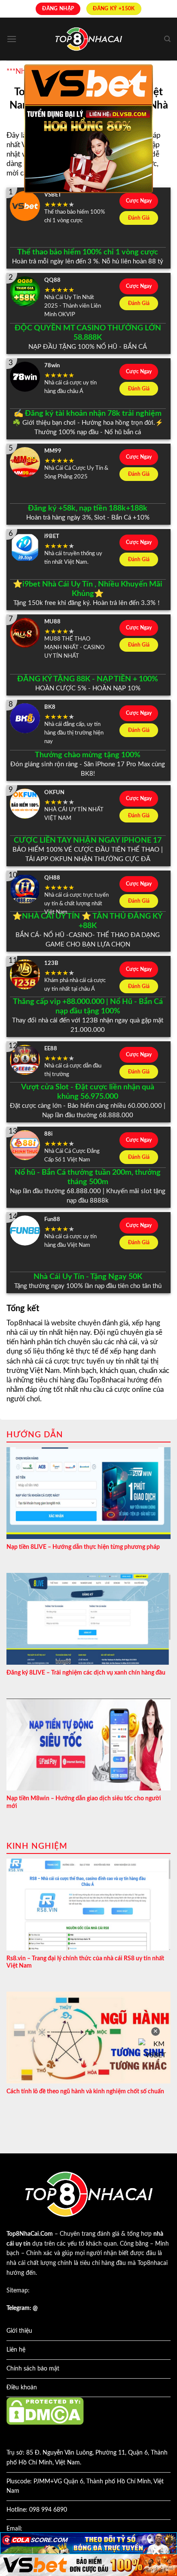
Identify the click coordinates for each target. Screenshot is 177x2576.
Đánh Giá (139, 218)
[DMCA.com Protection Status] (45, 2411)
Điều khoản (22, 2388)
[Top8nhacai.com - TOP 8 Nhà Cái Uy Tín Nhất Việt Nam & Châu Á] (88, 39)
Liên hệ (16, 2350)
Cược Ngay (139, 201)
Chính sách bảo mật (33, 2369)
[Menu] (12, 39)
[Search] (167, 39)
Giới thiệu (19, 2331)
